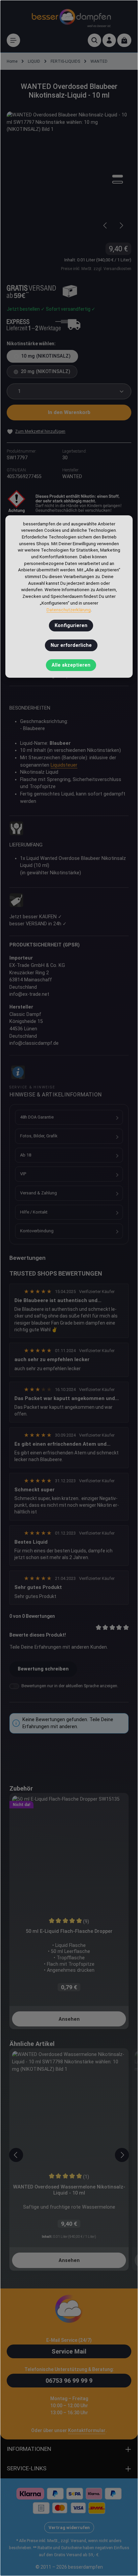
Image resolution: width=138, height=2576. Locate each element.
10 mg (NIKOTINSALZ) (46, 356)
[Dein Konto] (109, 40)
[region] (69, 174)
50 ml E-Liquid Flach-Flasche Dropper (69, 1931)
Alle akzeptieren (71, 665)
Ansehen (69, 2019)
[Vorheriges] (106, 225)
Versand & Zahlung (39, 1193)
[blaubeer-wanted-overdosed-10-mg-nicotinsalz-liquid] (69, 174)
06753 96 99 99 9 (69, 2381)
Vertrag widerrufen (69, 2528)
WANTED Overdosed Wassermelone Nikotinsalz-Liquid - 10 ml (69, 2190)
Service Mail (69, 2351)
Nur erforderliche (71, 645)
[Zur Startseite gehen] (71, 17)
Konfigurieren (71, 626)
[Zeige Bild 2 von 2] (118, 182)
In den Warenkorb (69, 412)
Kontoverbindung (37, 1231)
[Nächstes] (121, 225)
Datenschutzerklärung (69, 610)
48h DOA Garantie (37, 1117)
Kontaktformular (87, 2430)
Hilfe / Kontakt (34, 1212)
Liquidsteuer (64, 765)
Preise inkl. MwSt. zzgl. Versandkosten (96, 269)
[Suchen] (94, 40)
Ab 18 (26, 1155)
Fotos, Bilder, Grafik (39, 1136)
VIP (23, 1174)
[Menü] (13, 40)
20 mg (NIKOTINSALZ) (46, 372)
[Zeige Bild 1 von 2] (118, 176)
